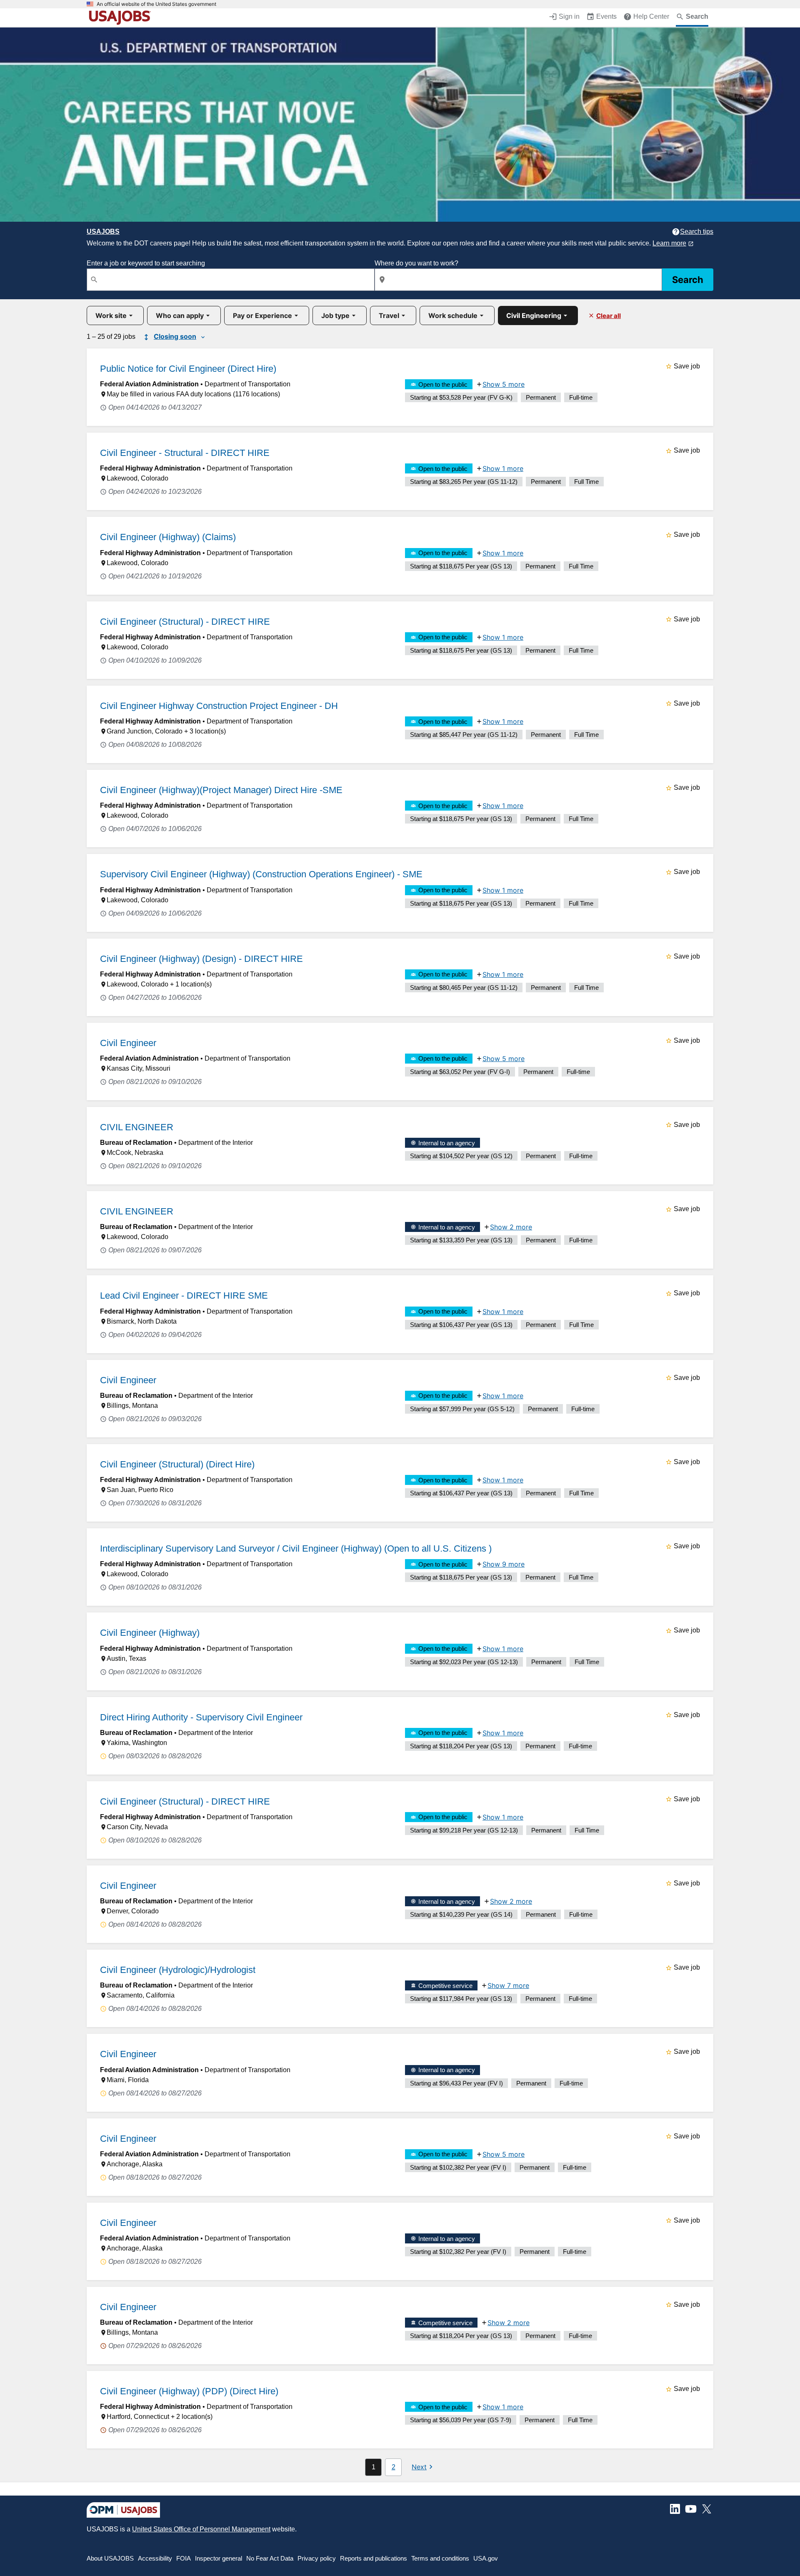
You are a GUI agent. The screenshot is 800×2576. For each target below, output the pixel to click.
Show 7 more (508, 1985)
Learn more (669, 243)
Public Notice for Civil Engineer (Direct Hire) (188, 369)
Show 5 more (504, 384)
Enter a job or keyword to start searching (146, 263)
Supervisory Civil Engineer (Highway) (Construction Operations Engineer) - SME (261, 874)
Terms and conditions (440, 2558)
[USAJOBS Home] (122, 18)
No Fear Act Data (270, 2558)
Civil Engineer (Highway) (150, 1633)
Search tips (697, 232)
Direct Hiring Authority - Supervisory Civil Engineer (201, 1717)
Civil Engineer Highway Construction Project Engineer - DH (219, 706)
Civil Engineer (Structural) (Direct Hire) (177, 1464)
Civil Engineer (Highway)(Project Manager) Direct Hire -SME (221, 790)
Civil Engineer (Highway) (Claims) (168, 537)
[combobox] (231, 280)
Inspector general (219, 2558)
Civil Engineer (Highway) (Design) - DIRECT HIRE (201, 959)
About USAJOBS (110, 2558)
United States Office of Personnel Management (201, 2529)
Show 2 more (511, 1227)
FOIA (184, 2558)
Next (419, 2467)
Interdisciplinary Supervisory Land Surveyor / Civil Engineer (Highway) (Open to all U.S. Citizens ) (296, 1548)
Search (688, 280)
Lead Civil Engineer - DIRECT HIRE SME (184, 1296)
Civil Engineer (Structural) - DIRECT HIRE (185, 622)
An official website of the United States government (156, 4)
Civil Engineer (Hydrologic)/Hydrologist (178, 1970)
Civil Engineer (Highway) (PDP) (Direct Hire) (189, 2391)
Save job (687, 366)
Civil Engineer (128, 1043)
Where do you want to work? (416, 263)
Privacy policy (317, 2558)
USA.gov (486, 2558)
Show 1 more (503, 468)
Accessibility (155, 2558)
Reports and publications (374, 2558)
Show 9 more (504, 1564)
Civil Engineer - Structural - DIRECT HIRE (185, 453)
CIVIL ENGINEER (137, 1127)
